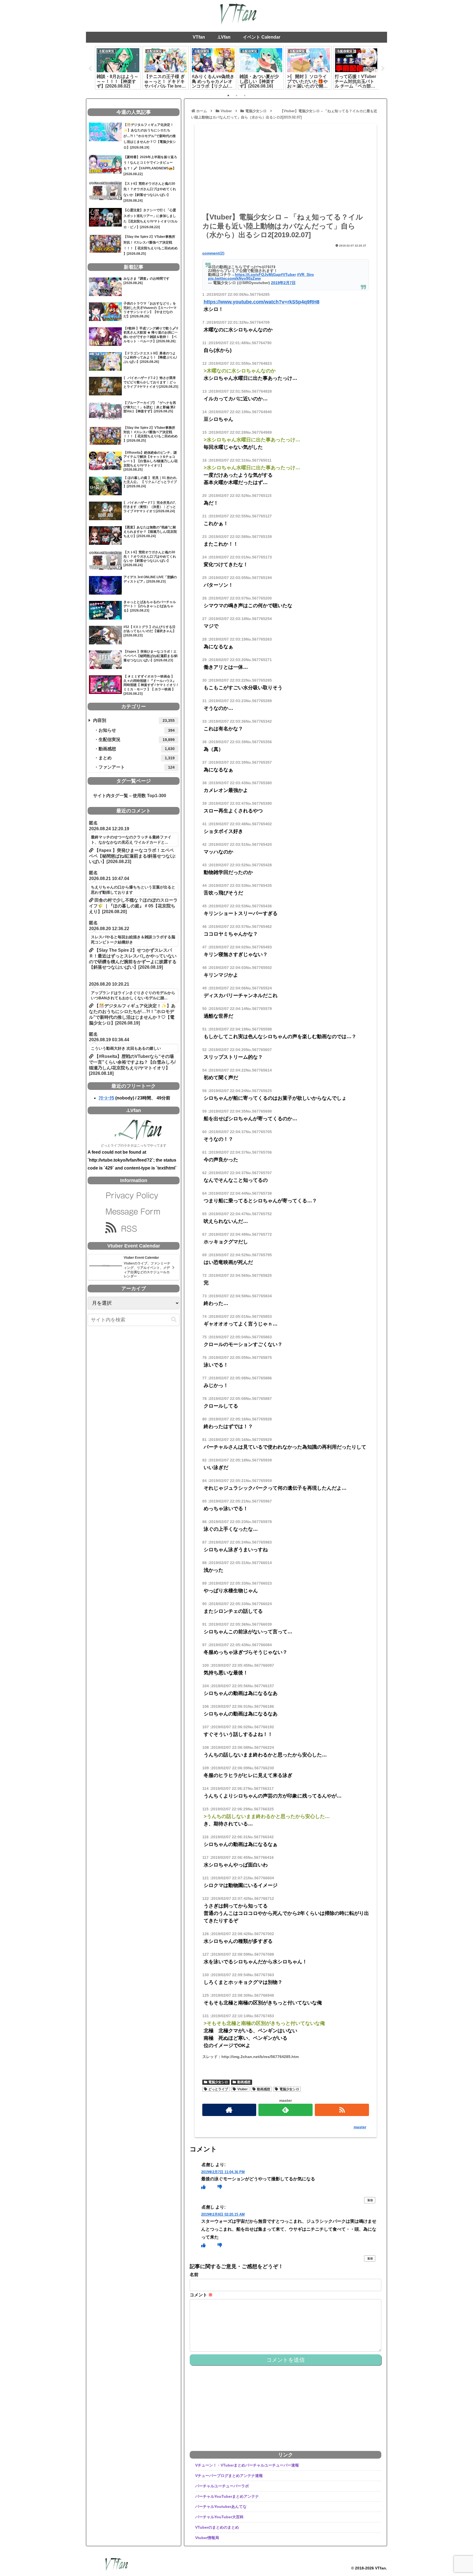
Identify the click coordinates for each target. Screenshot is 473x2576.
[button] (174, 1320)
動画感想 (244, 2082)
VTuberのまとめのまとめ (217, 2527)
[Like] (203, 2187)
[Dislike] (220, 2187)
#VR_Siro (305, 274)
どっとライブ (218, 2089)
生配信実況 (137, 739)
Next (383, 69)
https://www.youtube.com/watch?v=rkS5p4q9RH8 (262, 302)
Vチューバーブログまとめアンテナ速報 (229, 2476)
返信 (370, 2200)
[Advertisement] (286, 170)
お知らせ (137, 730)
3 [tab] (245, 95)
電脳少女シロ (218, 2082)
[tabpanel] (131, 68)
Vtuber (243, 2089)
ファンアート (137, 767)
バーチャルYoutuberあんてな (221, 2506)
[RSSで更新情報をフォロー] (342, 2110)
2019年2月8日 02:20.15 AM (223, 2214)
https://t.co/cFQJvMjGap (258, 274)
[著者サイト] (229, 2110)
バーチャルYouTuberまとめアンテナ (227, 2496)
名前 (194, 2275)
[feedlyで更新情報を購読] (285, 2110)
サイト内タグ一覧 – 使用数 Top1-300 (127, 796)
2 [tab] (236, 95)
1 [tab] (228, 95)
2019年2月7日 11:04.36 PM (223, 2172)
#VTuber (288, 274)
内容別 (134, 720)
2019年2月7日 (283, 283)
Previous (90, 69)
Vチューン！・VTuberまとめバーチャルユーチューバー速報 (247, 2465)
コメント (201, 2295)
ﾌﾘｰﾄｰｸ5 (106, 1098)
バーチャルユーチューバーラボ (222, 2486)
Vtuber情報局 (207, 2538)
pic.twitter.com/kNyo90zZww (234, 278)
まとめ (137, 758)
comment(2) (213, 253)
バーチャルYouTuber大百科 (219, 2517)
